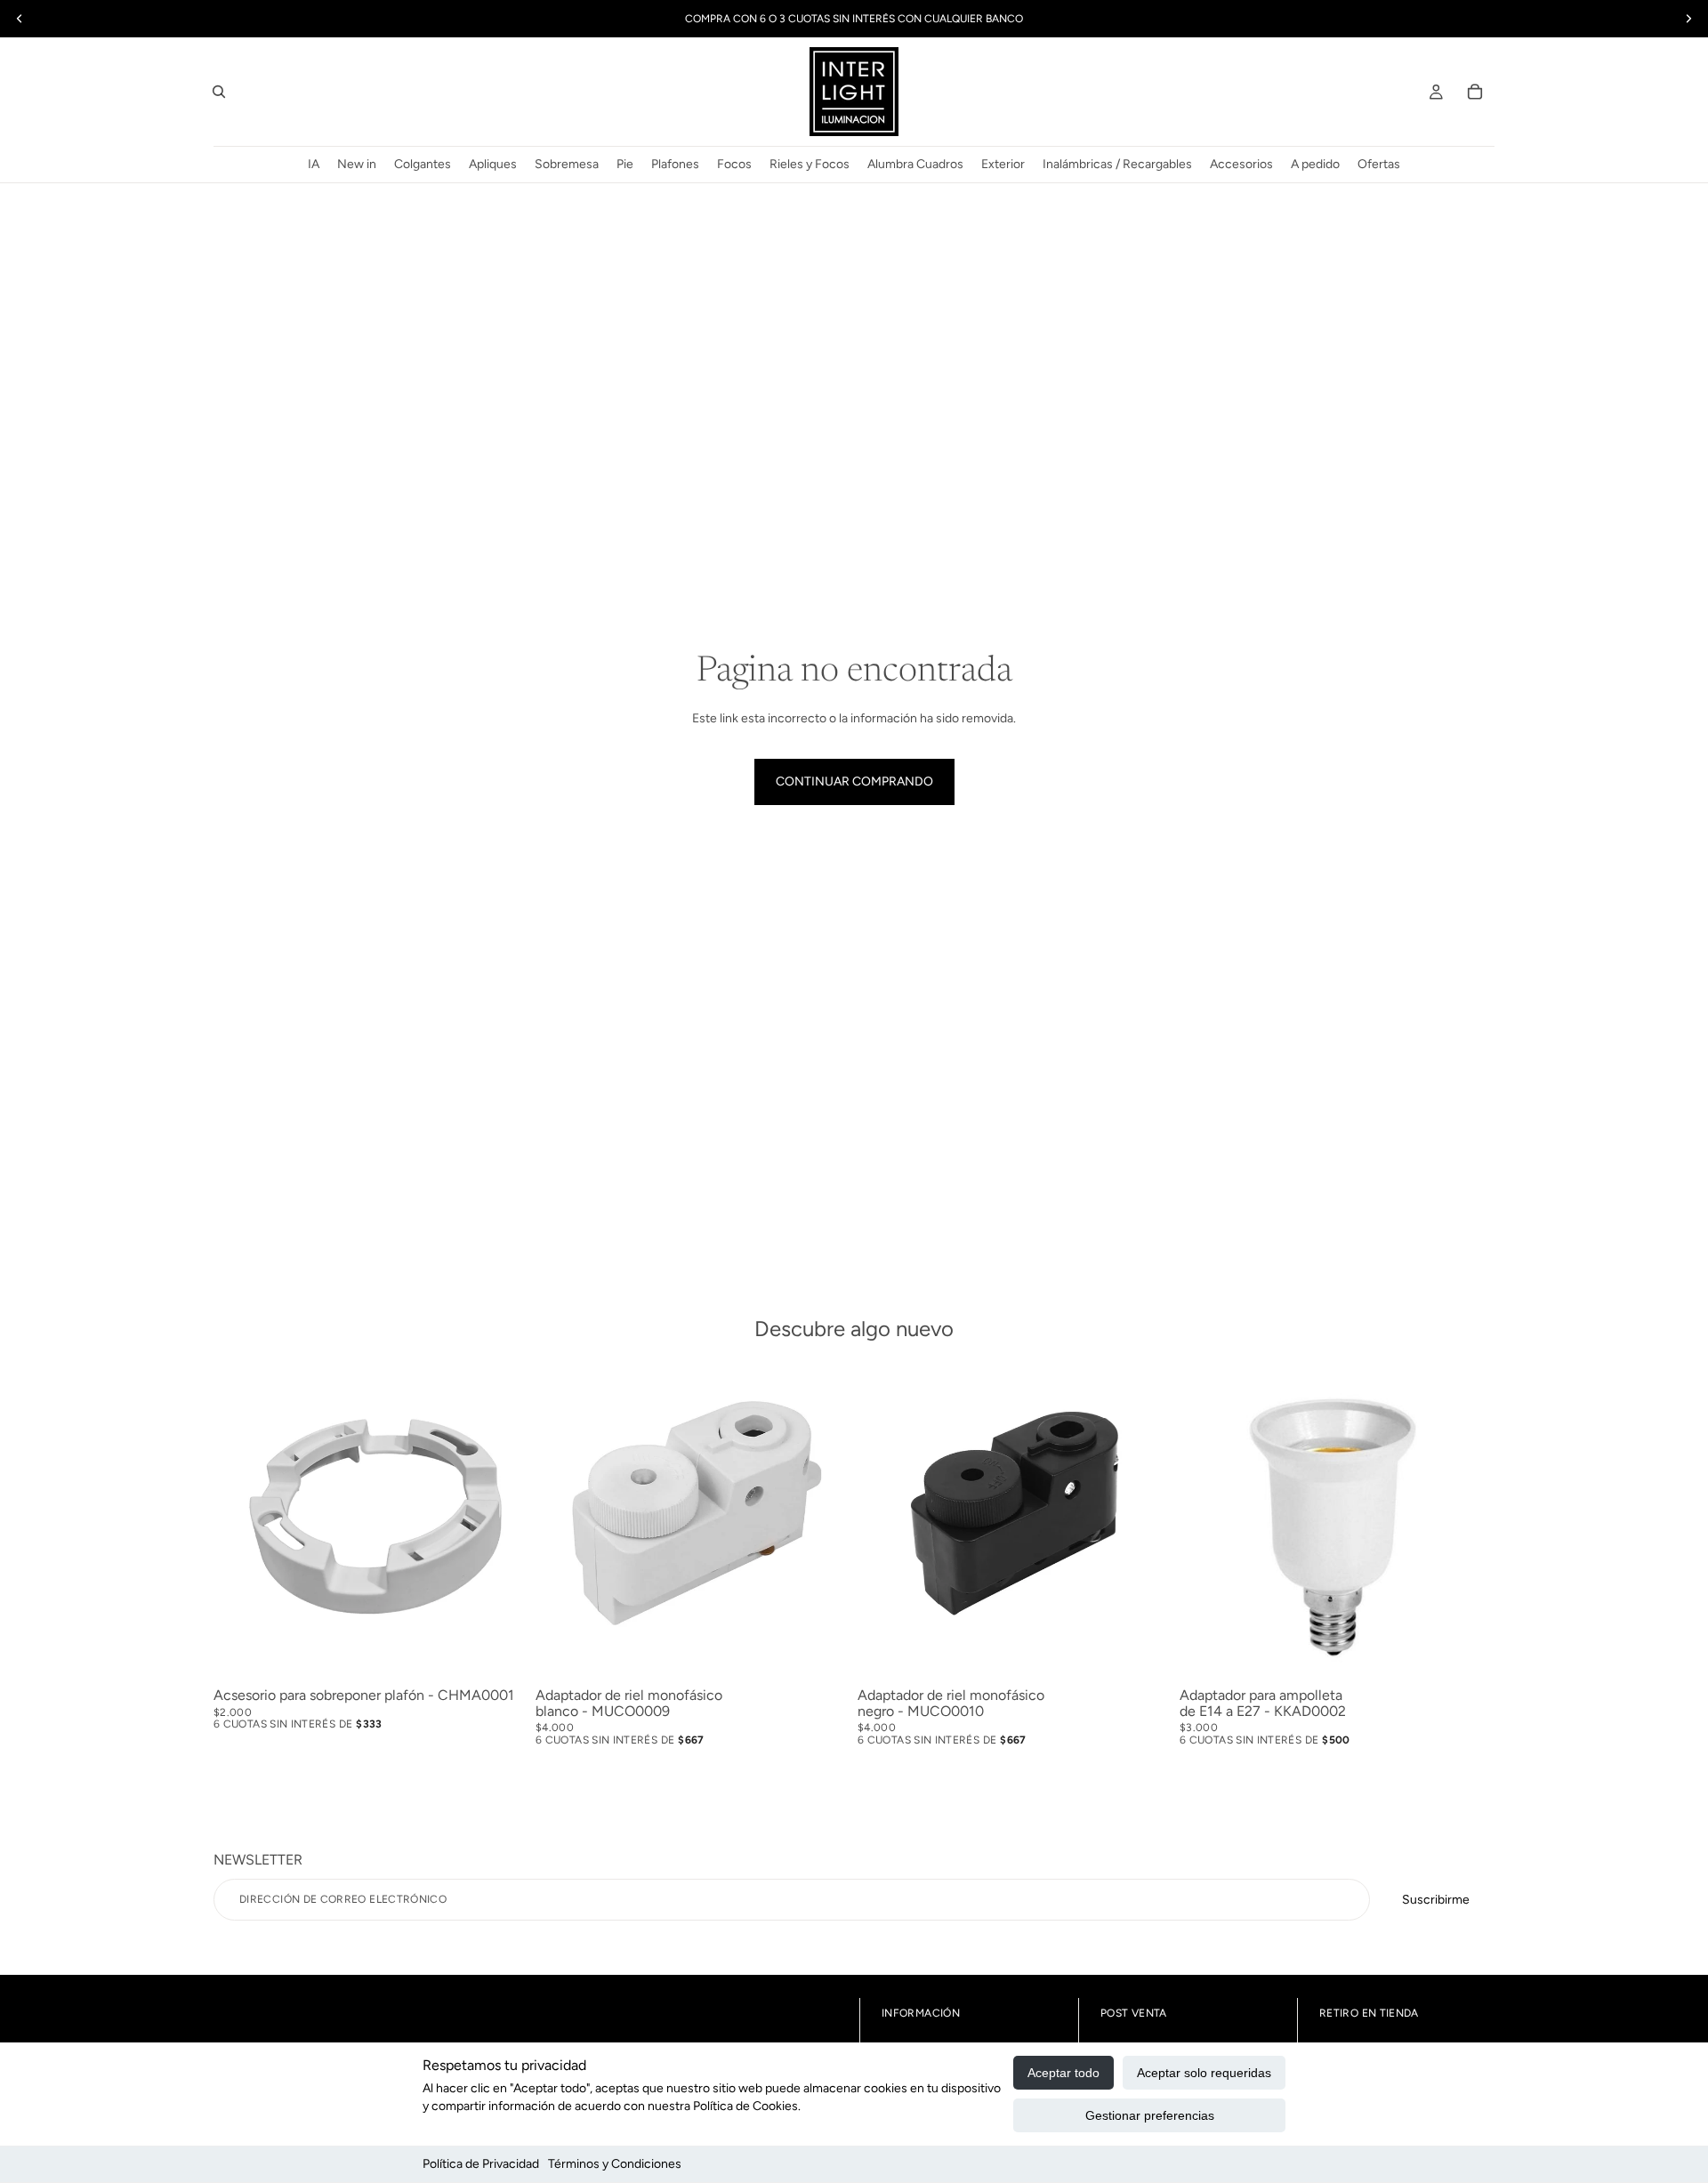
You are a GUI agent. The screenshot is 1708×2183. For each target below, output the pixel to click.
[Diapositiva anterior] (562, 1523)
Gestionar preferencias (1150, 2115)
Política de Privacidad (481, 2164)
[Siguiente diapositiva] (824, 1523)
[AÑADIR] (501, 1653)
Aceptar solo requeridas (1204, 2073)
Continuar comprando (854, 781)
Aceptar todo (1063, 2073)
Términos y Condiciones (615, 2164)
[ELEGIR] (1467, 1653)
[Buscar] (219, 92)
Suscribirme (1436, 1900)
